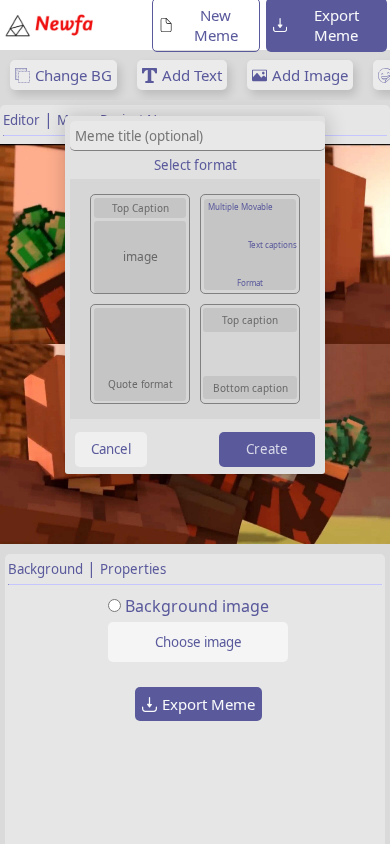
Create (267, 449)
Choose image (198, 642)
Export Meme (208, 704)
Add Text (192, 75)
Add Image (310, 75)
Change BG (73, 75)
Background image (197, 606)
